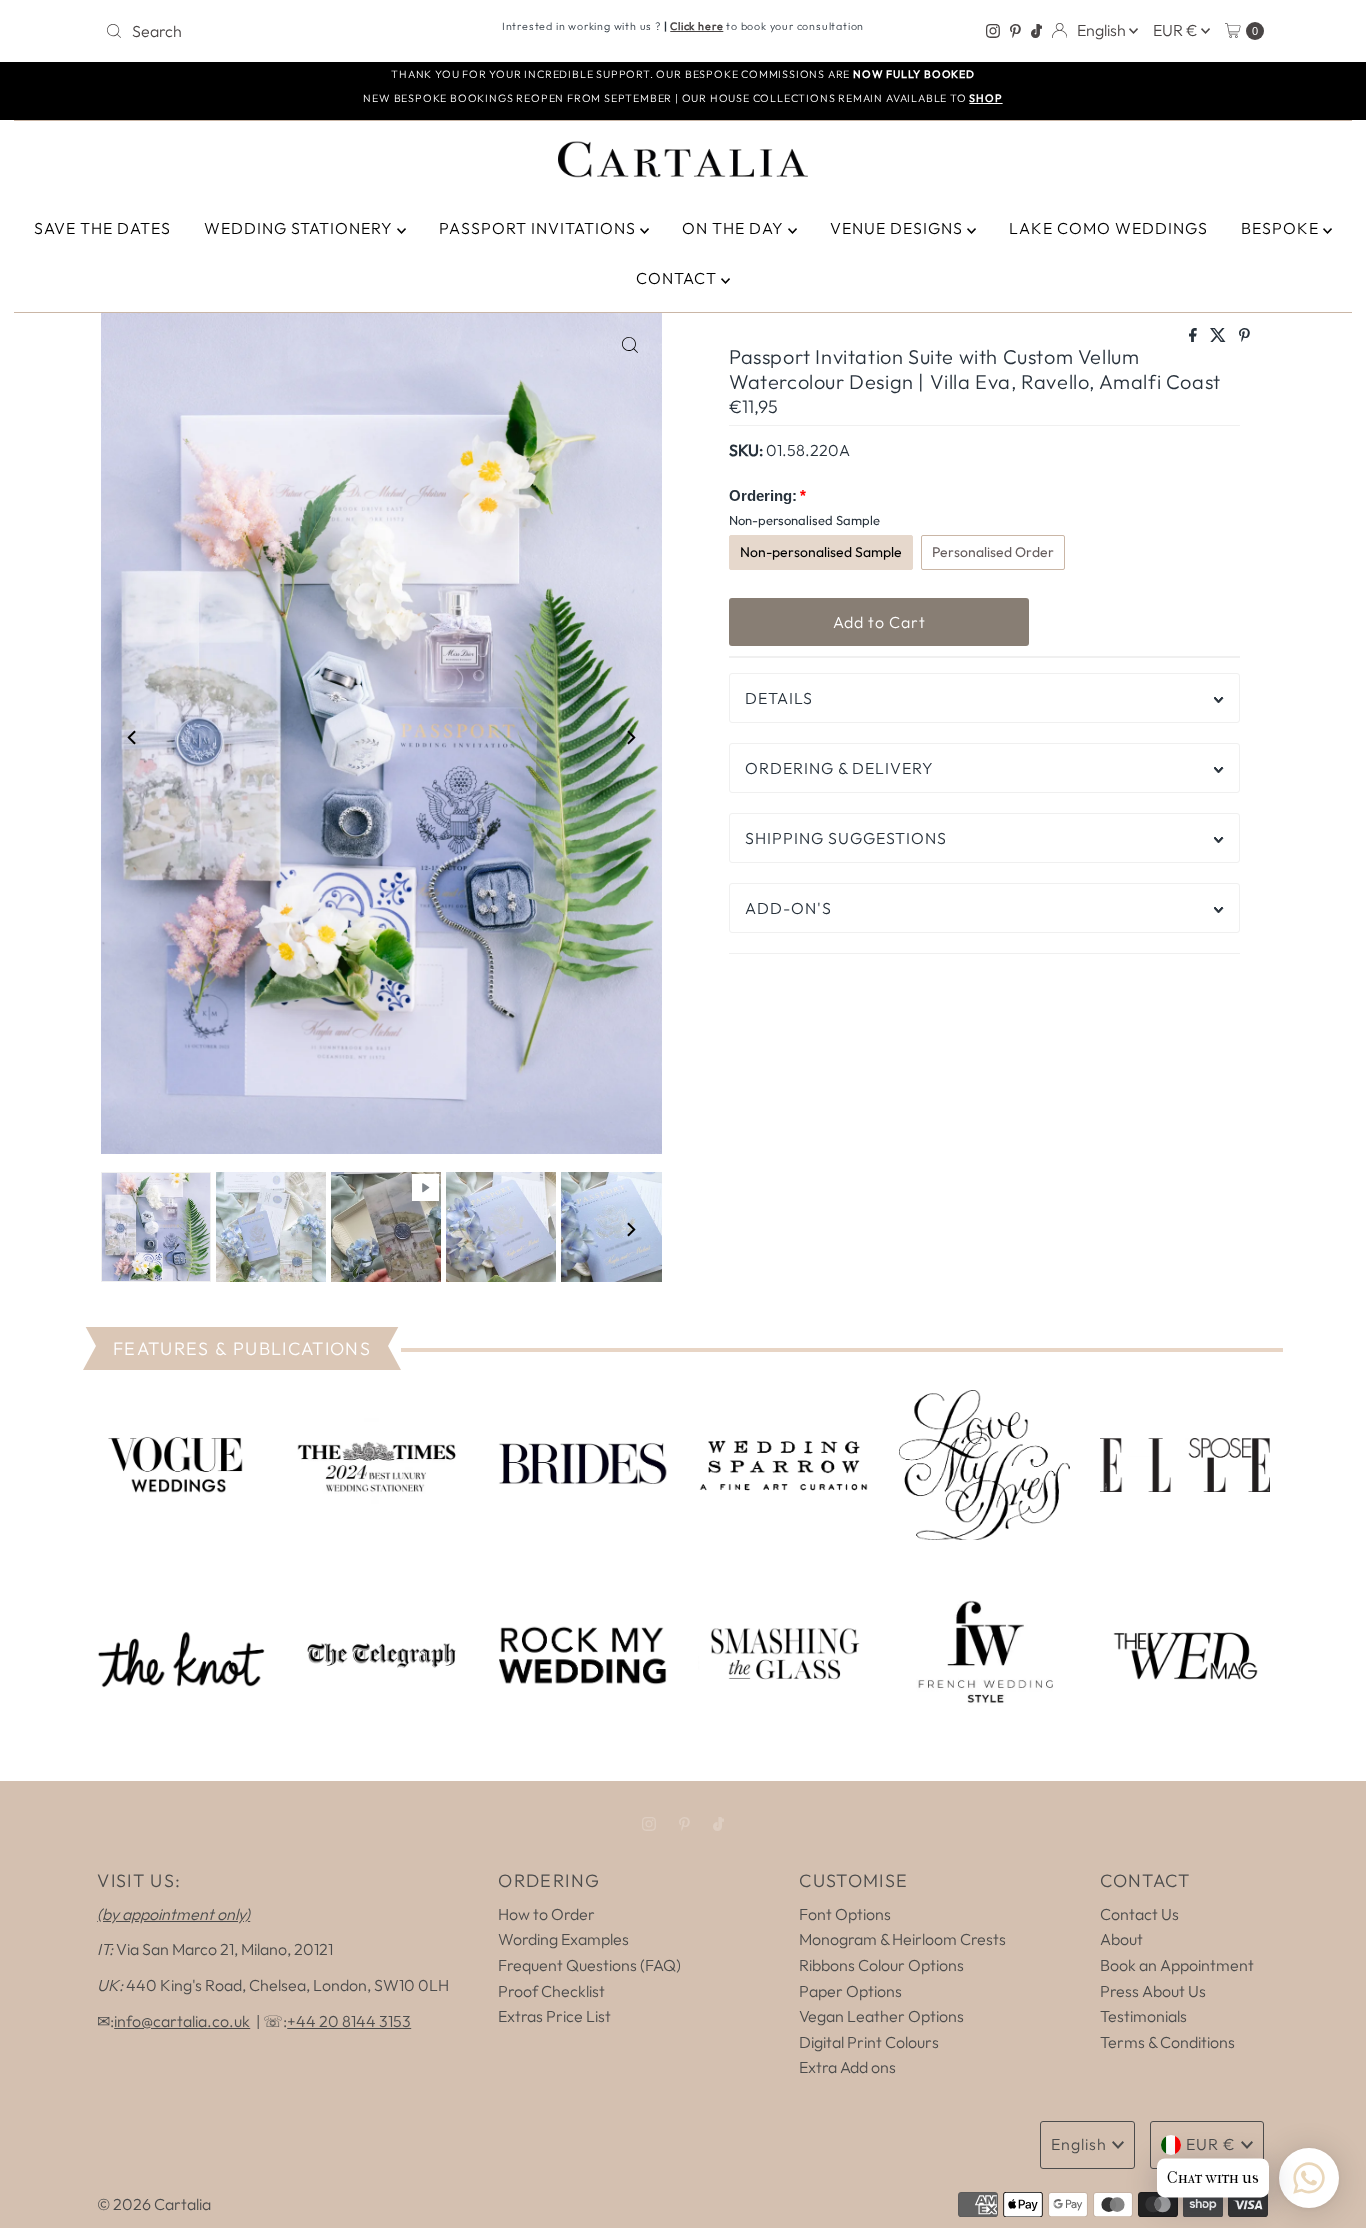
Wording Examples (563, 1939)
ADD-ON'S (788, 908)
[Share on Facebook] (1194, 336)
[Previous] (133, 738)
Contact (678, 278)
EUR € (1177, 30)
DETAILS (779, 698)
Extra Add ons (847, 2067)
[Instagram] (993, 31)
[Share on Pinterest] (1244, 336)
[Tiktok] (1036, 31)
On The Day (735, 228)
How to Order (546, 1914)
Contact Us (1139, 1914)
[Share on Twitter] (1219, 336)
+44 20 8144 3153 (349, 2021)
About (1121, 1939)
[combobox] (287, 31)
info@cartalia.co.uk (182, 2021)
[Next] (630, 738)
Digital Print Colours (869, 2042)
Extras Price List (554, 2016)
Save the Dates (102, 228)
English (1103, 30)
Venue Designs (898, 228)
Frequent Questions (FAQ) (589, 1965)
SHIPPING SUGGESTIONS (846, 838)
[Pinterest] (1015, 31)
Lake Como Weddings (1108, 228)
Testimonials (1143, 2016)
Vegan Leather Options (881, 2016)
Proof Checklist (551, 1991)
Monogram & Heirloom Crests (902, 1939)
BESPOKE (1282, 228)
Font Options (845, 1914)
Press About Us (1153, 1991)
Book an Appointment (1177, 1965)
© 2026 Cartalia (154, 2204)
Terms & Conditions (1167, 2042)
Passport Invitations (539, 228)
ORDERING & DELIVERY (839, 768)
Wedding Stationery (300, 228)
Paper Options (850, 1991)
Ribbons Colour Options (881, 1965)
